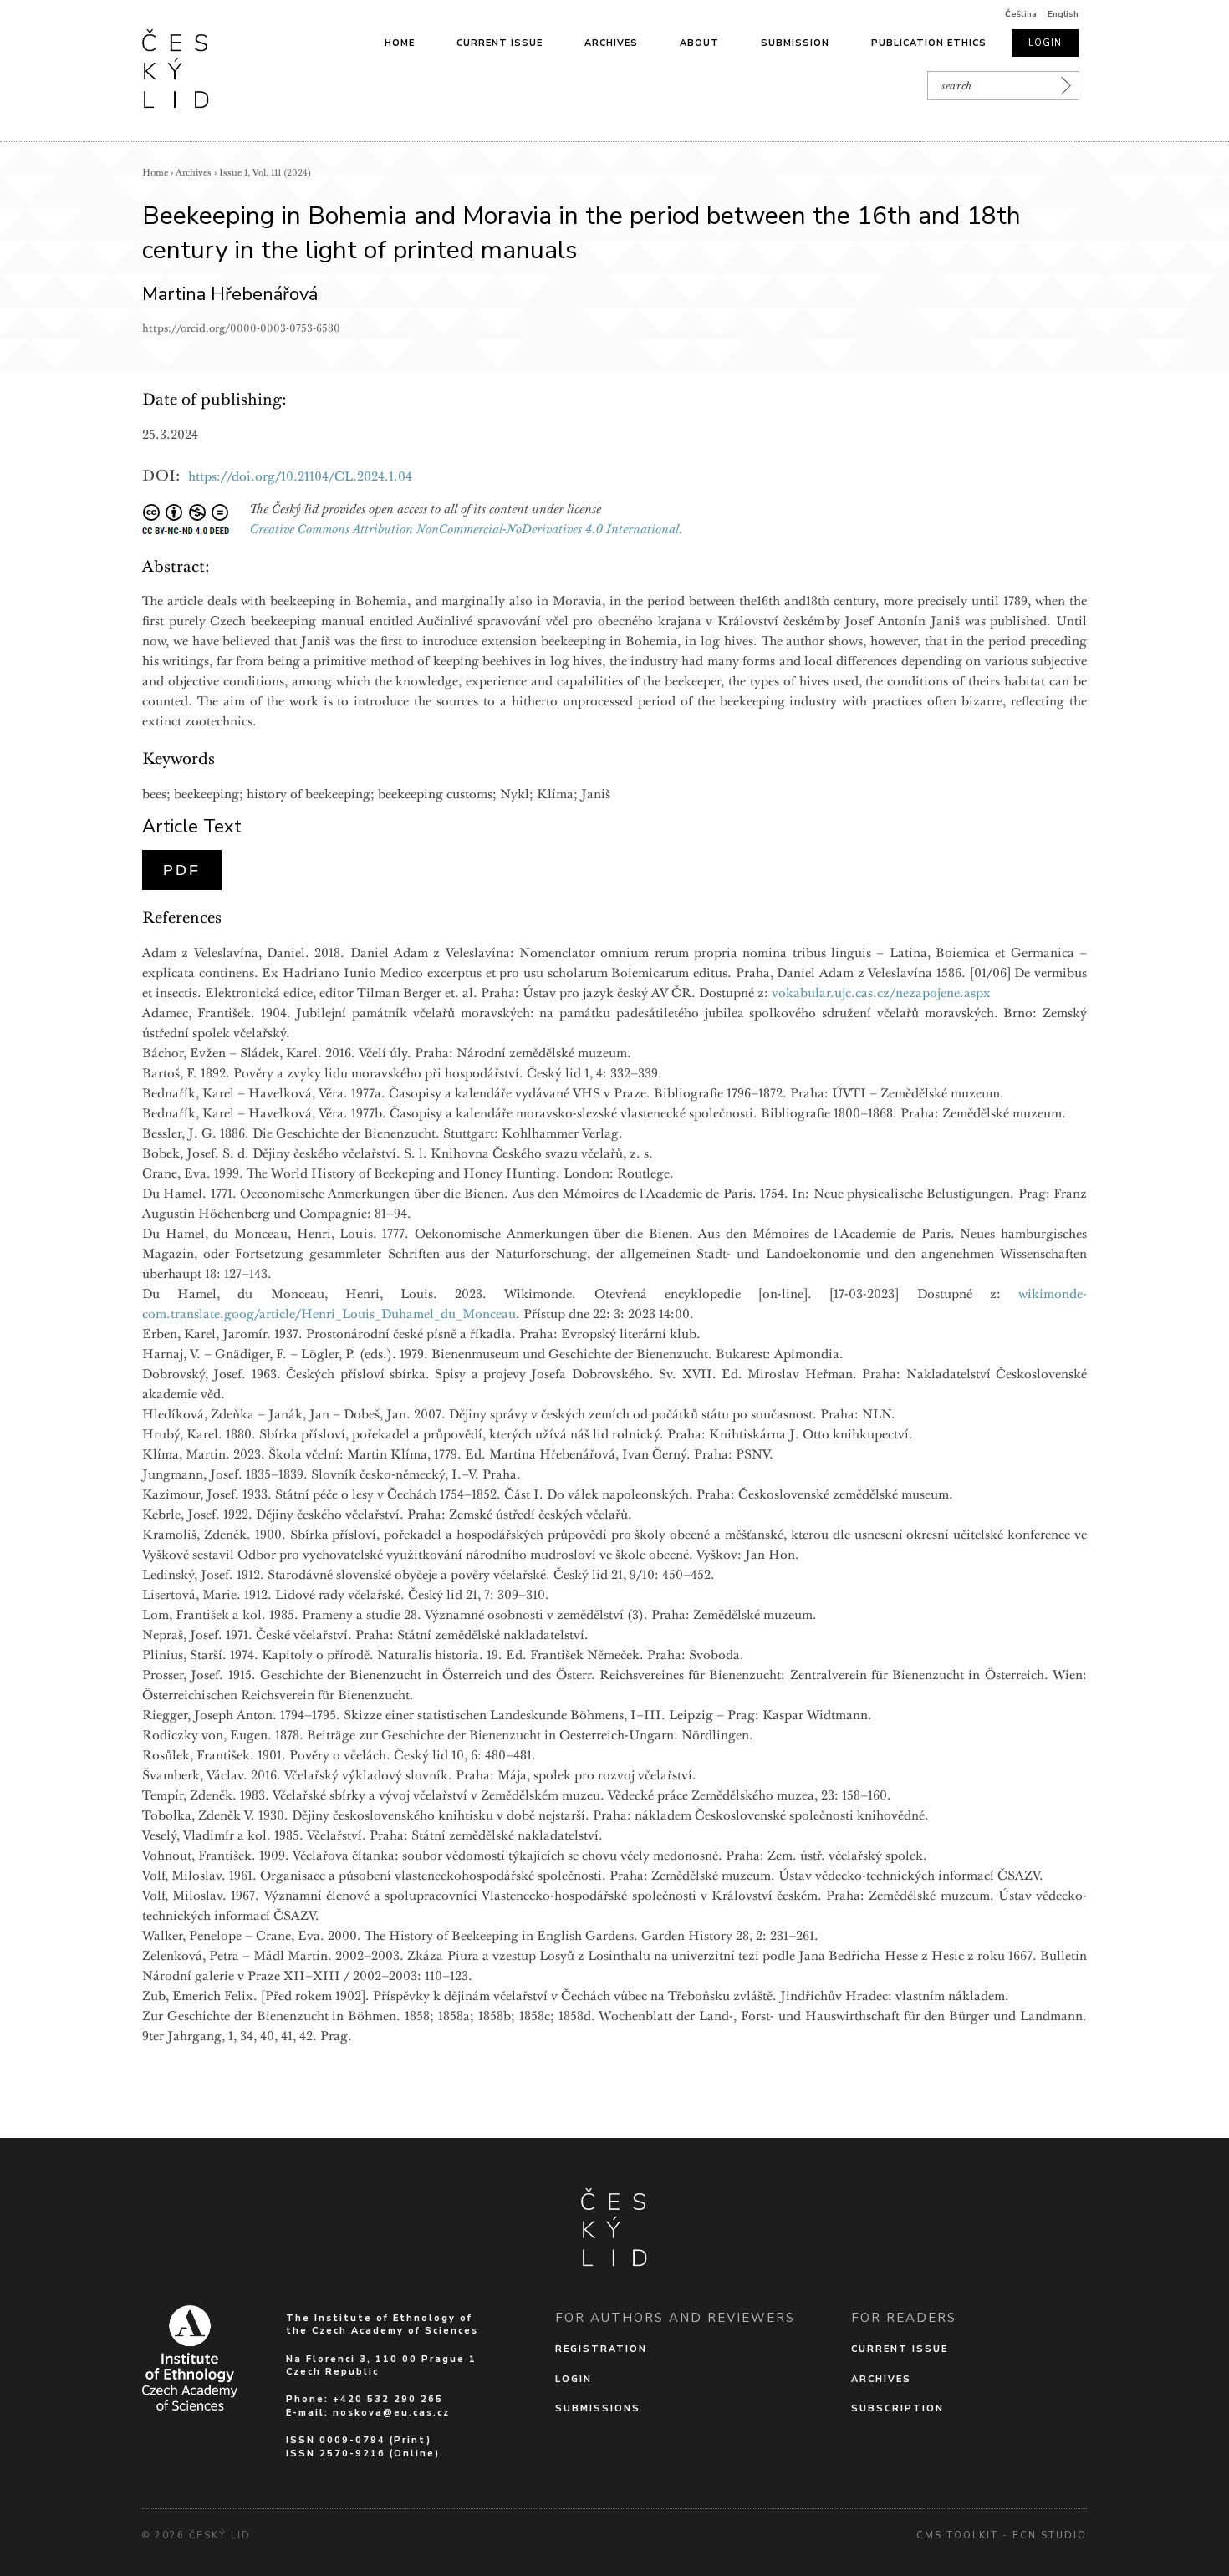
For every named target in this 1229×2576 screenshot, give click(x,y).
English (1063, 14)
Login (1045, 43)
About (699, 43)
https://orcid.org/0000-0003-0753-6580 (241, 328)
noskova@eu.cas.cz (391, 2413)
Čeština (1021, 14)
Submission (795, 43)
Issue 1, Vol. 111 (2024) (265, 173)
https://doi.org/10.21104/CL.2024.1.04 (300, 476)
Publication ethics (929, 43)
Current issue (500, 43)
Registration (601, 2349)
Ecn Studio (1050, 2535)
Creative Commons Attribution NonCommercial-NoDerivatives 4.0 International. (467, 529)
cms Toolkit (957, 2535)
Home (400, 43)
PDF (182, 870)
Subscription (898, 2408)
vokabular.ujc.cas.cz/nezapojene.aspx (881, 993)
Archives (611, 43)
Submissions (598, 2408)
